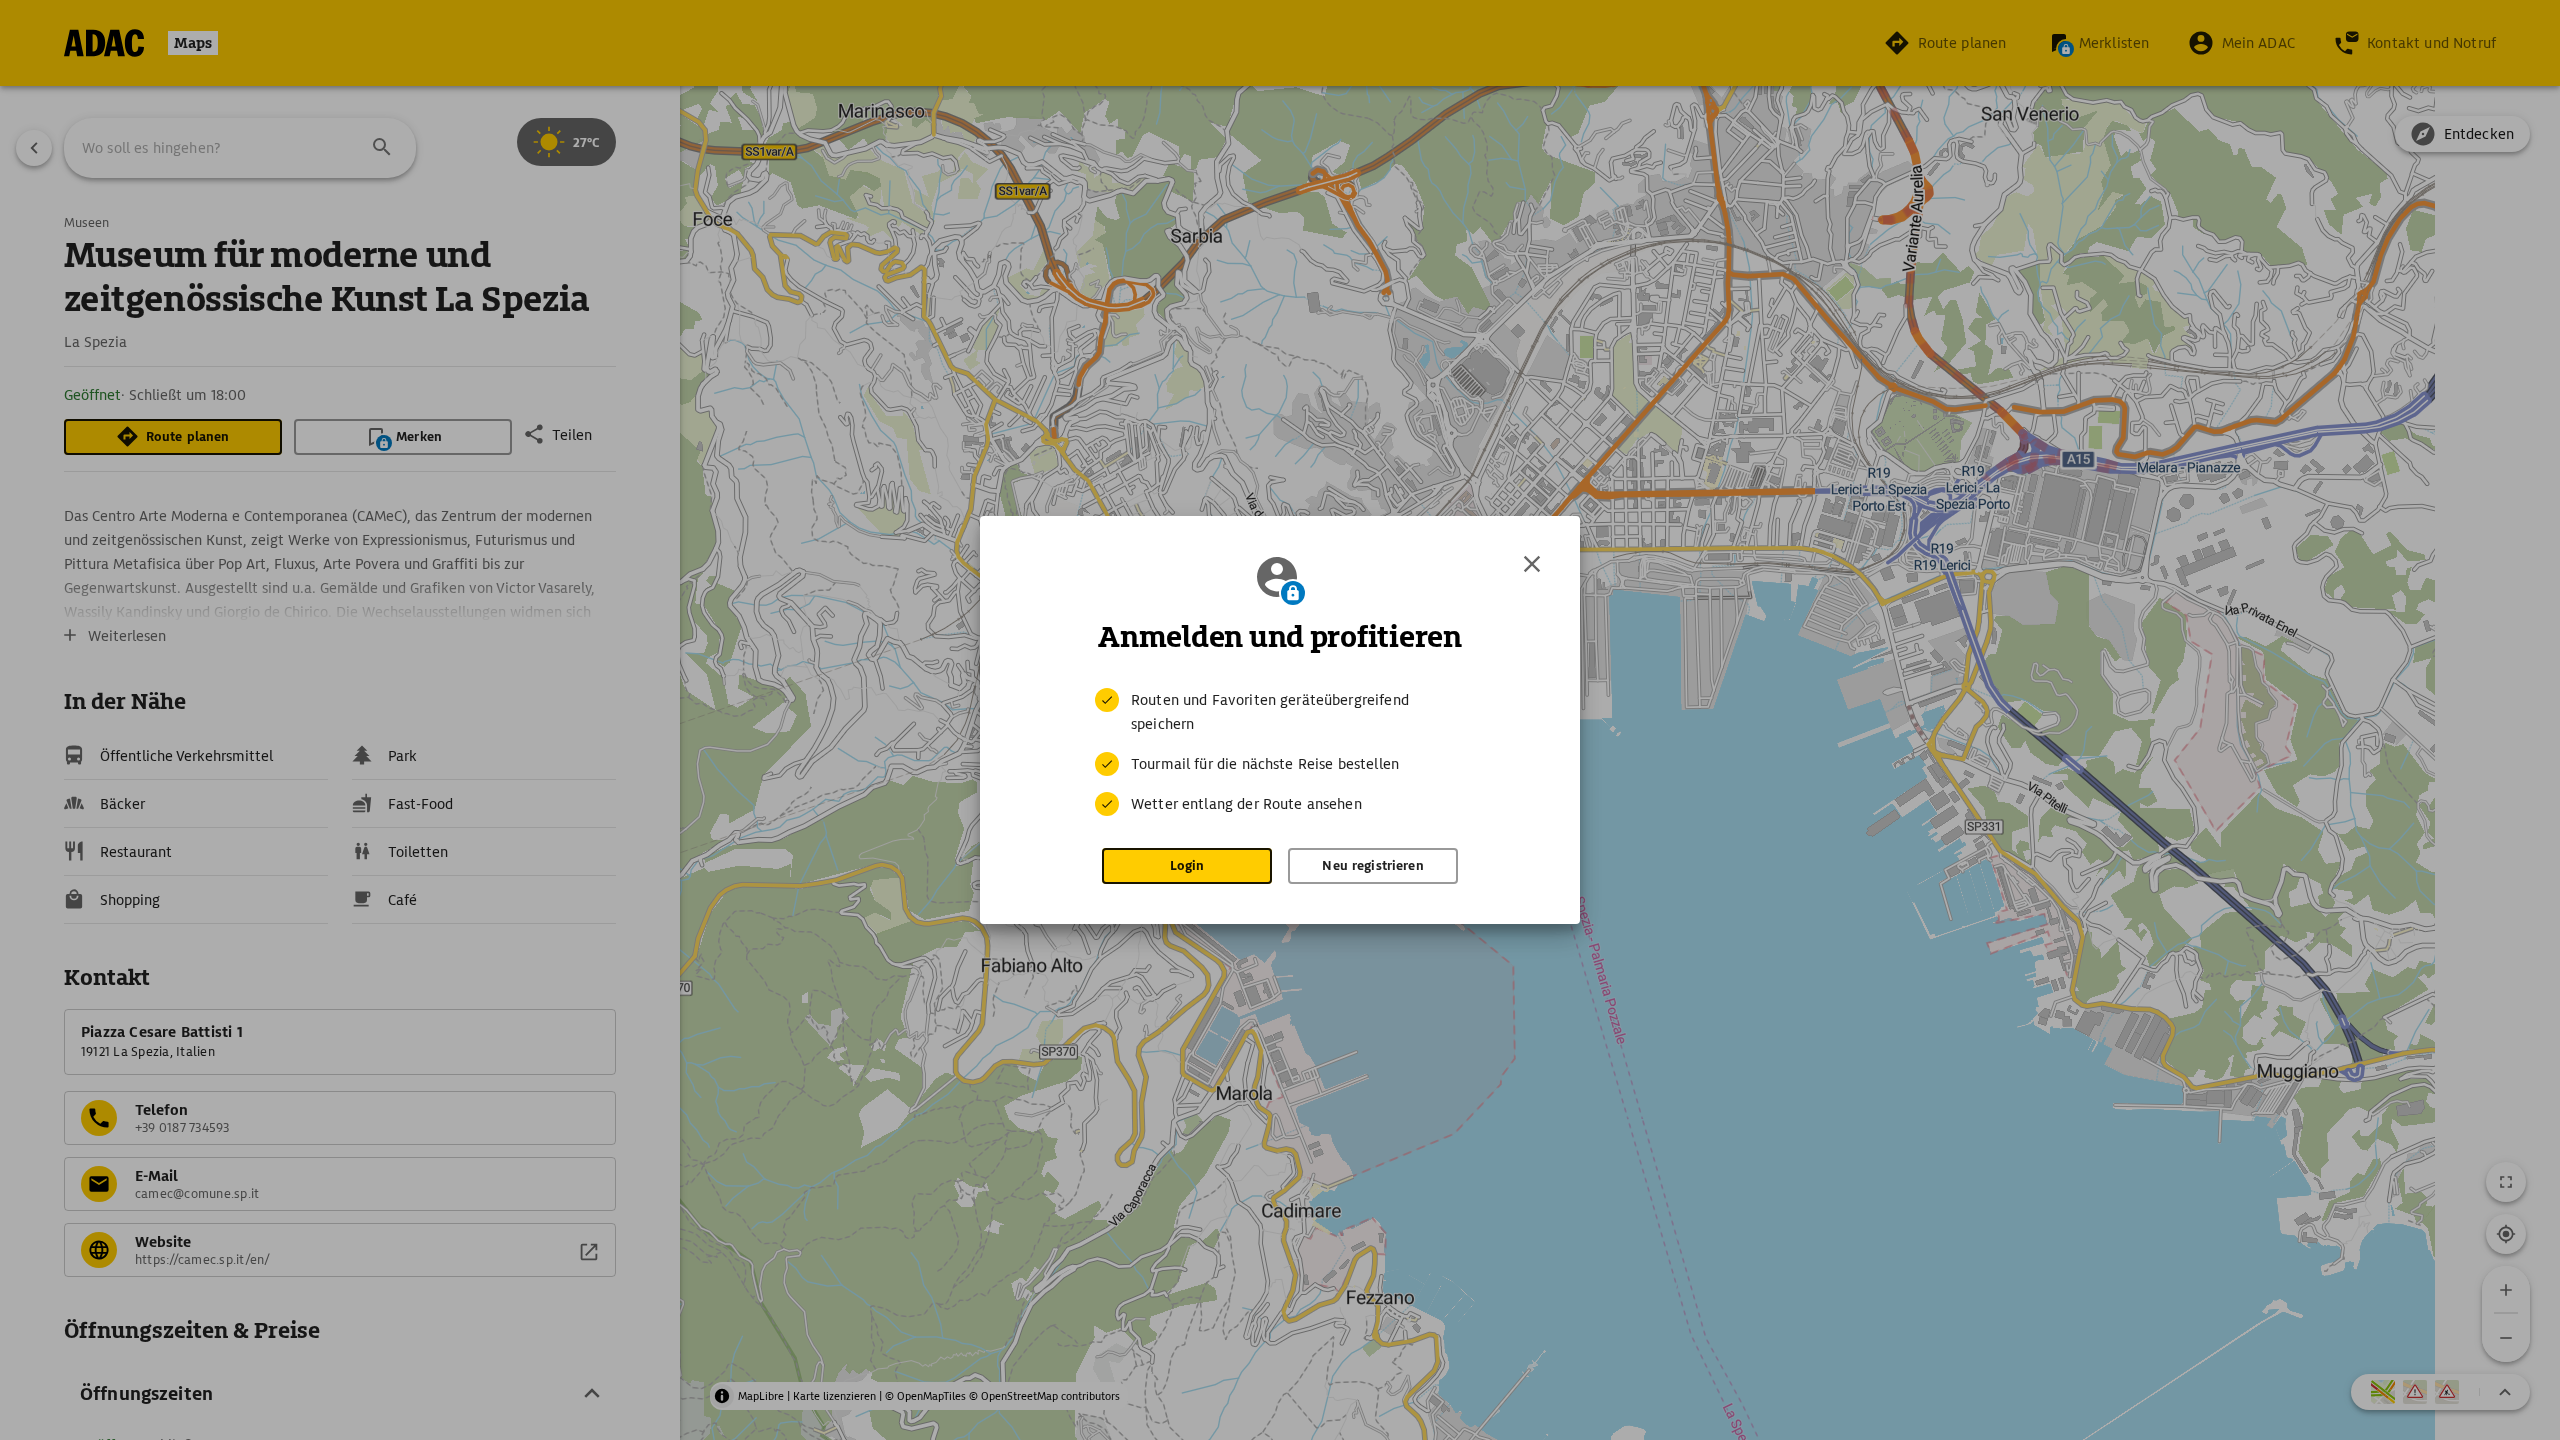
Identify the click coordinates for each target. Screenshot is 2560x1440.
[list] (1280, 752)
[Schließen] (1532, 564)
